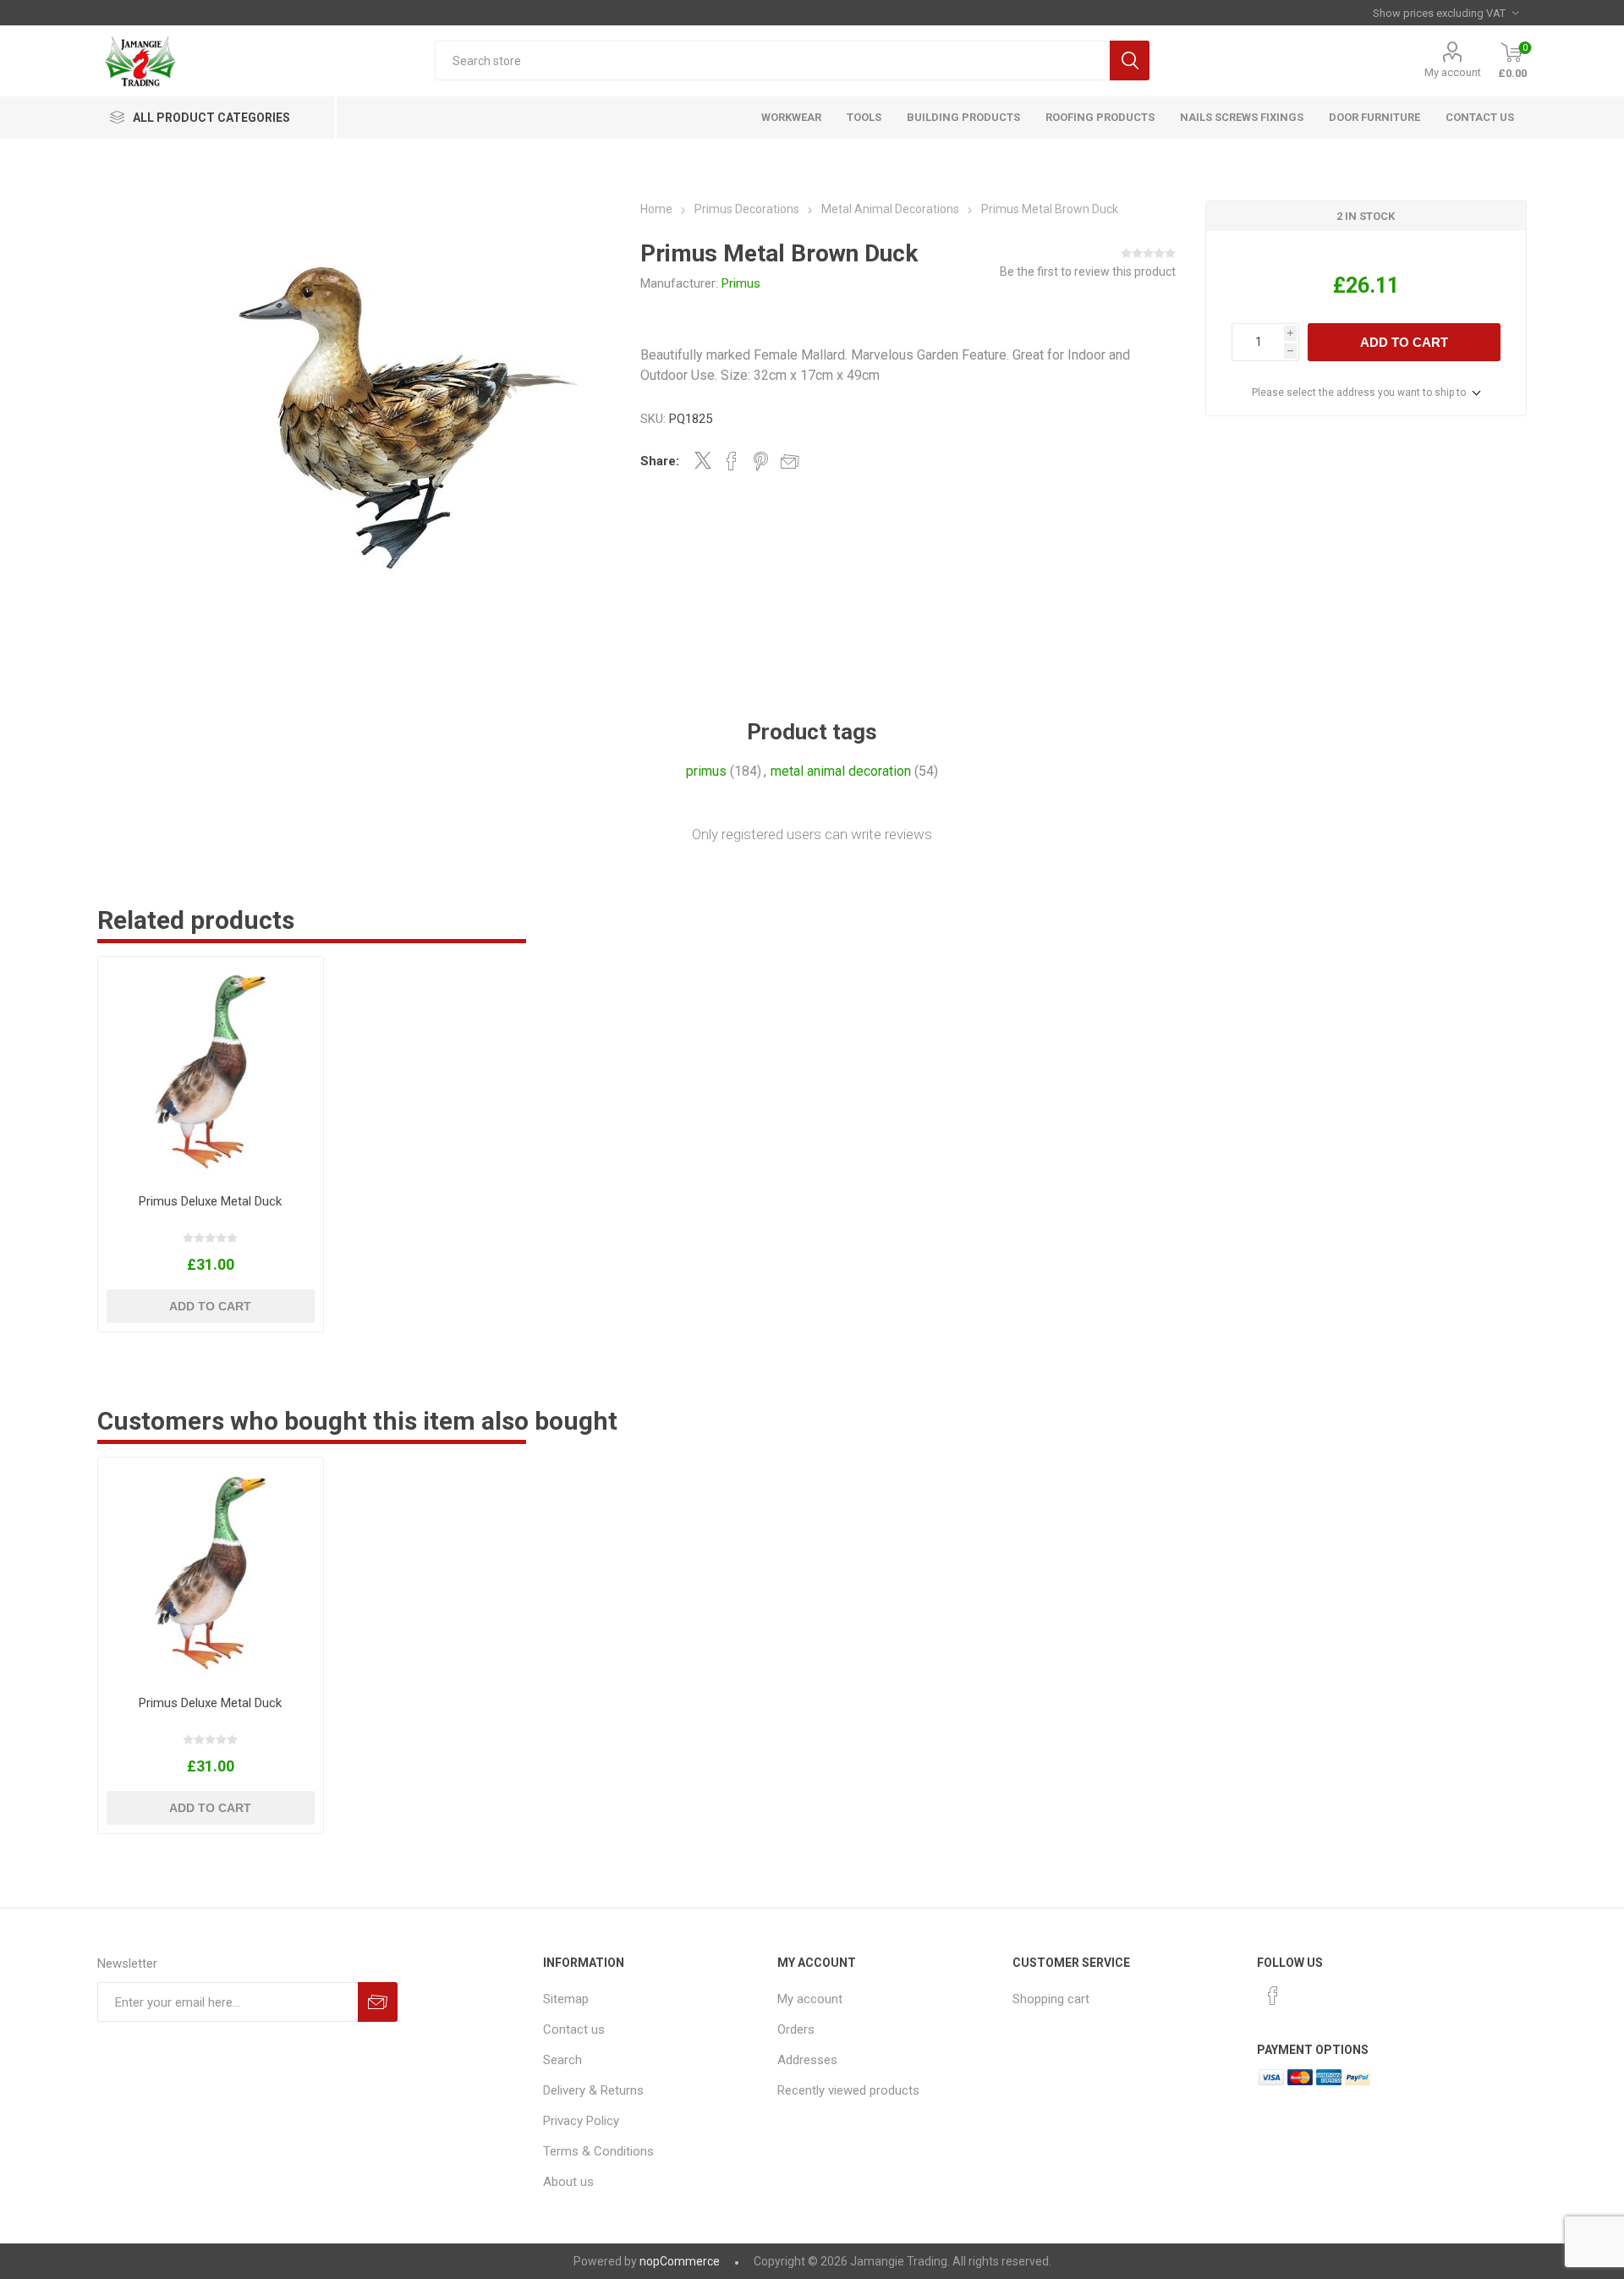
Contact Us (1480, 117)
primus (706, 771)
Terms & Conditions (598, 2151)
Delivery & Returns (593, 2090)
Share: (660, 461)
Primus (741, 283)
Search (1130, 60)
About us (568, 2182)
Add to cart (1404, 342)
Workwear (791, 117)
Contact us (574, 2029)
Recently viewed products (848, 2090)
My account (1453, 72)
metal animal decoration (841, 771)
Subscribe (378, 2002)
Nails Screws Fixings (1242, 117)
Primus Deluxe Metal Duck (210, 1201)
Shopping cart (1051, 1999)
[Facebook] (1273, 1996)
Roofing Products (1100, 117)
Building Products (963, 117)
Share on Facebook (732, 461)
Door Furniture (1374, 117)
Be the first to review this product (1088, 272)
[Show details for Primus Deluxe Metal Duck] (210, 1069)
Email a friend (790, 461)
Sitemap (566, 1999)
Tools (864, 117)
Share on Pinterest (761, 461)
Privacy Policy (581, 2121)
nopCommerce (680, 2261)
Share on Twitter (703, 460)
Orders (796, 2029)
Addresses (807, 2060)
